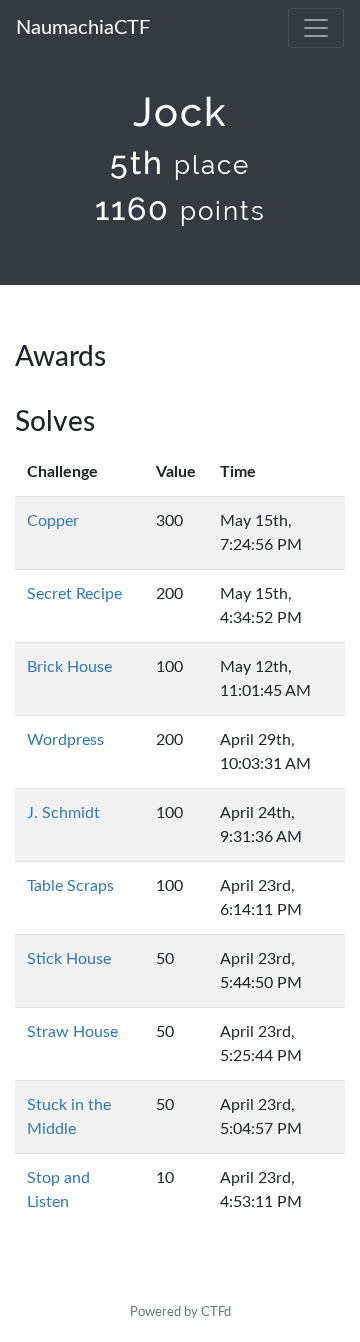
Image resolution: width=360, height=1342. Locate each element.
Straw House (72, 1032)
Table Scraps (70, 886)
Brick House (69, 667)
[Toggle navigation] (316, 28)
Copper (53, 521)
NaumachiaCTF (83, 28)
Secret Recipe (74, 594)
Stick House (69, 959)
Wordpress (65, 740)
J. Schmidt (63, 813)
